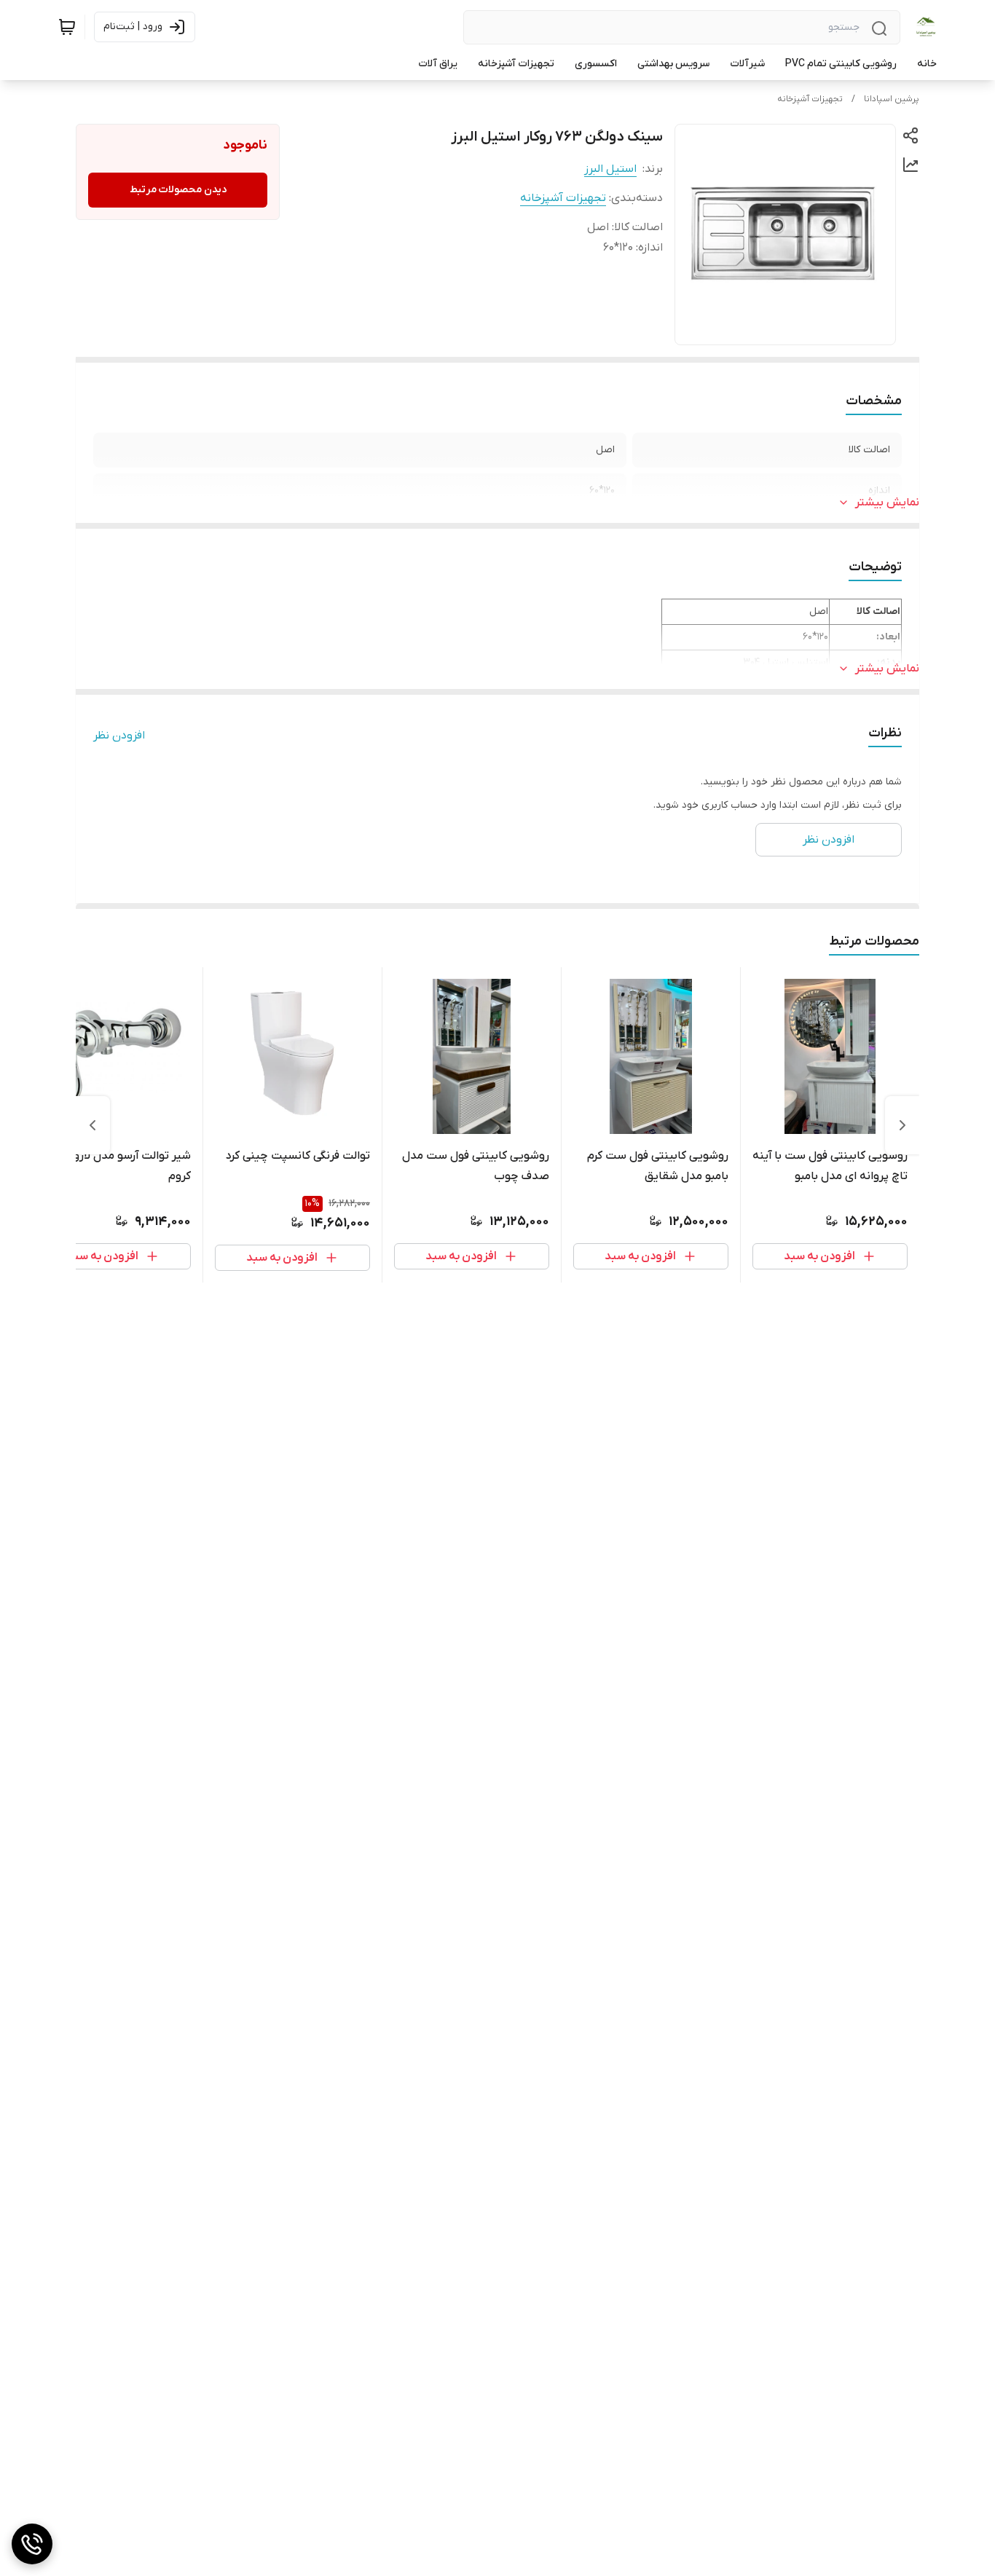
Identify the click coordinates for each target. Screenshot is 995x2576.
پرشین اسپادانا (892, 99)
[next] (93, 1125)
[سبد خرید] (67, 27)
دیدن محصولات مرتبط (178, 190)
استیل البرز (610, 169)
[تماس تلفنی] (32, 2544)
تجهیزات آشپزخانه (810, 99)
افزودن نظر (119, 736)
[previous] (902, 1125)
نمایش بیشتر (887, 503)
